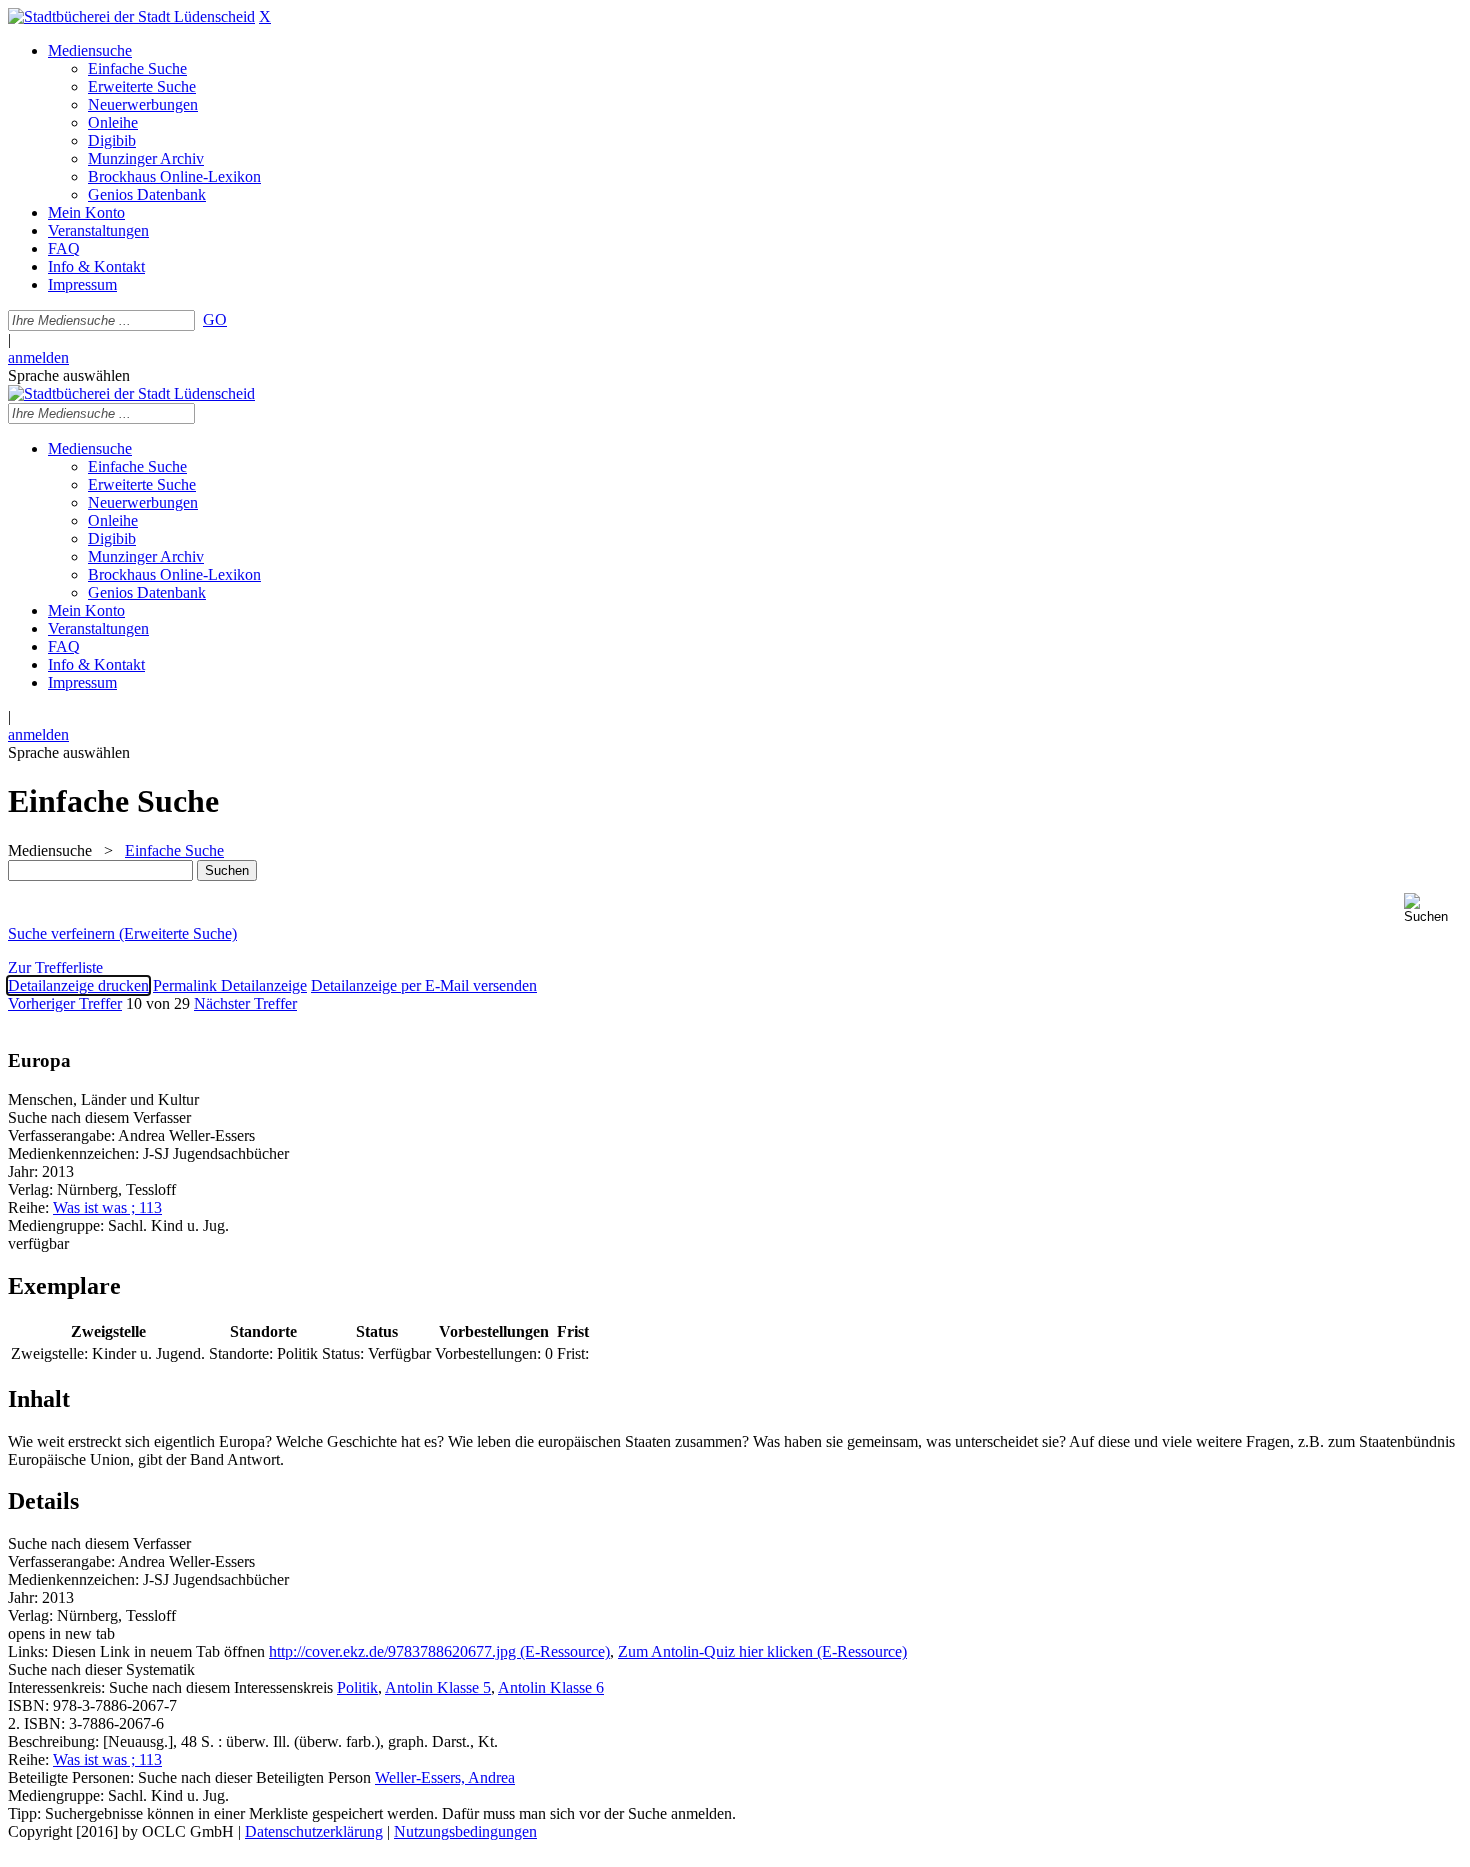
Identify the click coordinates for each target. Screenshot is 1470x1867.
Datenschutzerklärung (314, 1831)
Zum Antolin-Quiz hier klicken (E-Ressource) (762, 1651)
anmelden (38, 357)
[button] (1433, 908)
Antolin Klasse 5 (438, 1687)
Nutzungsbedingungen (465, 1831)
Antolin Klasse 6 (551, 1687)
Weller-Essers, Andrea (445, 1777)
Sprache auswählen (69, 375)
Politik (357, 1687)
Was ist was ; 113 (107, 1207)
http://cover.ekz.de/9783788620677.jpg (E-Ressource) (439, 1651)
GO (215, 319)
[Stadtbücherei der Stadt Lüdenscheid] (131, 16)
